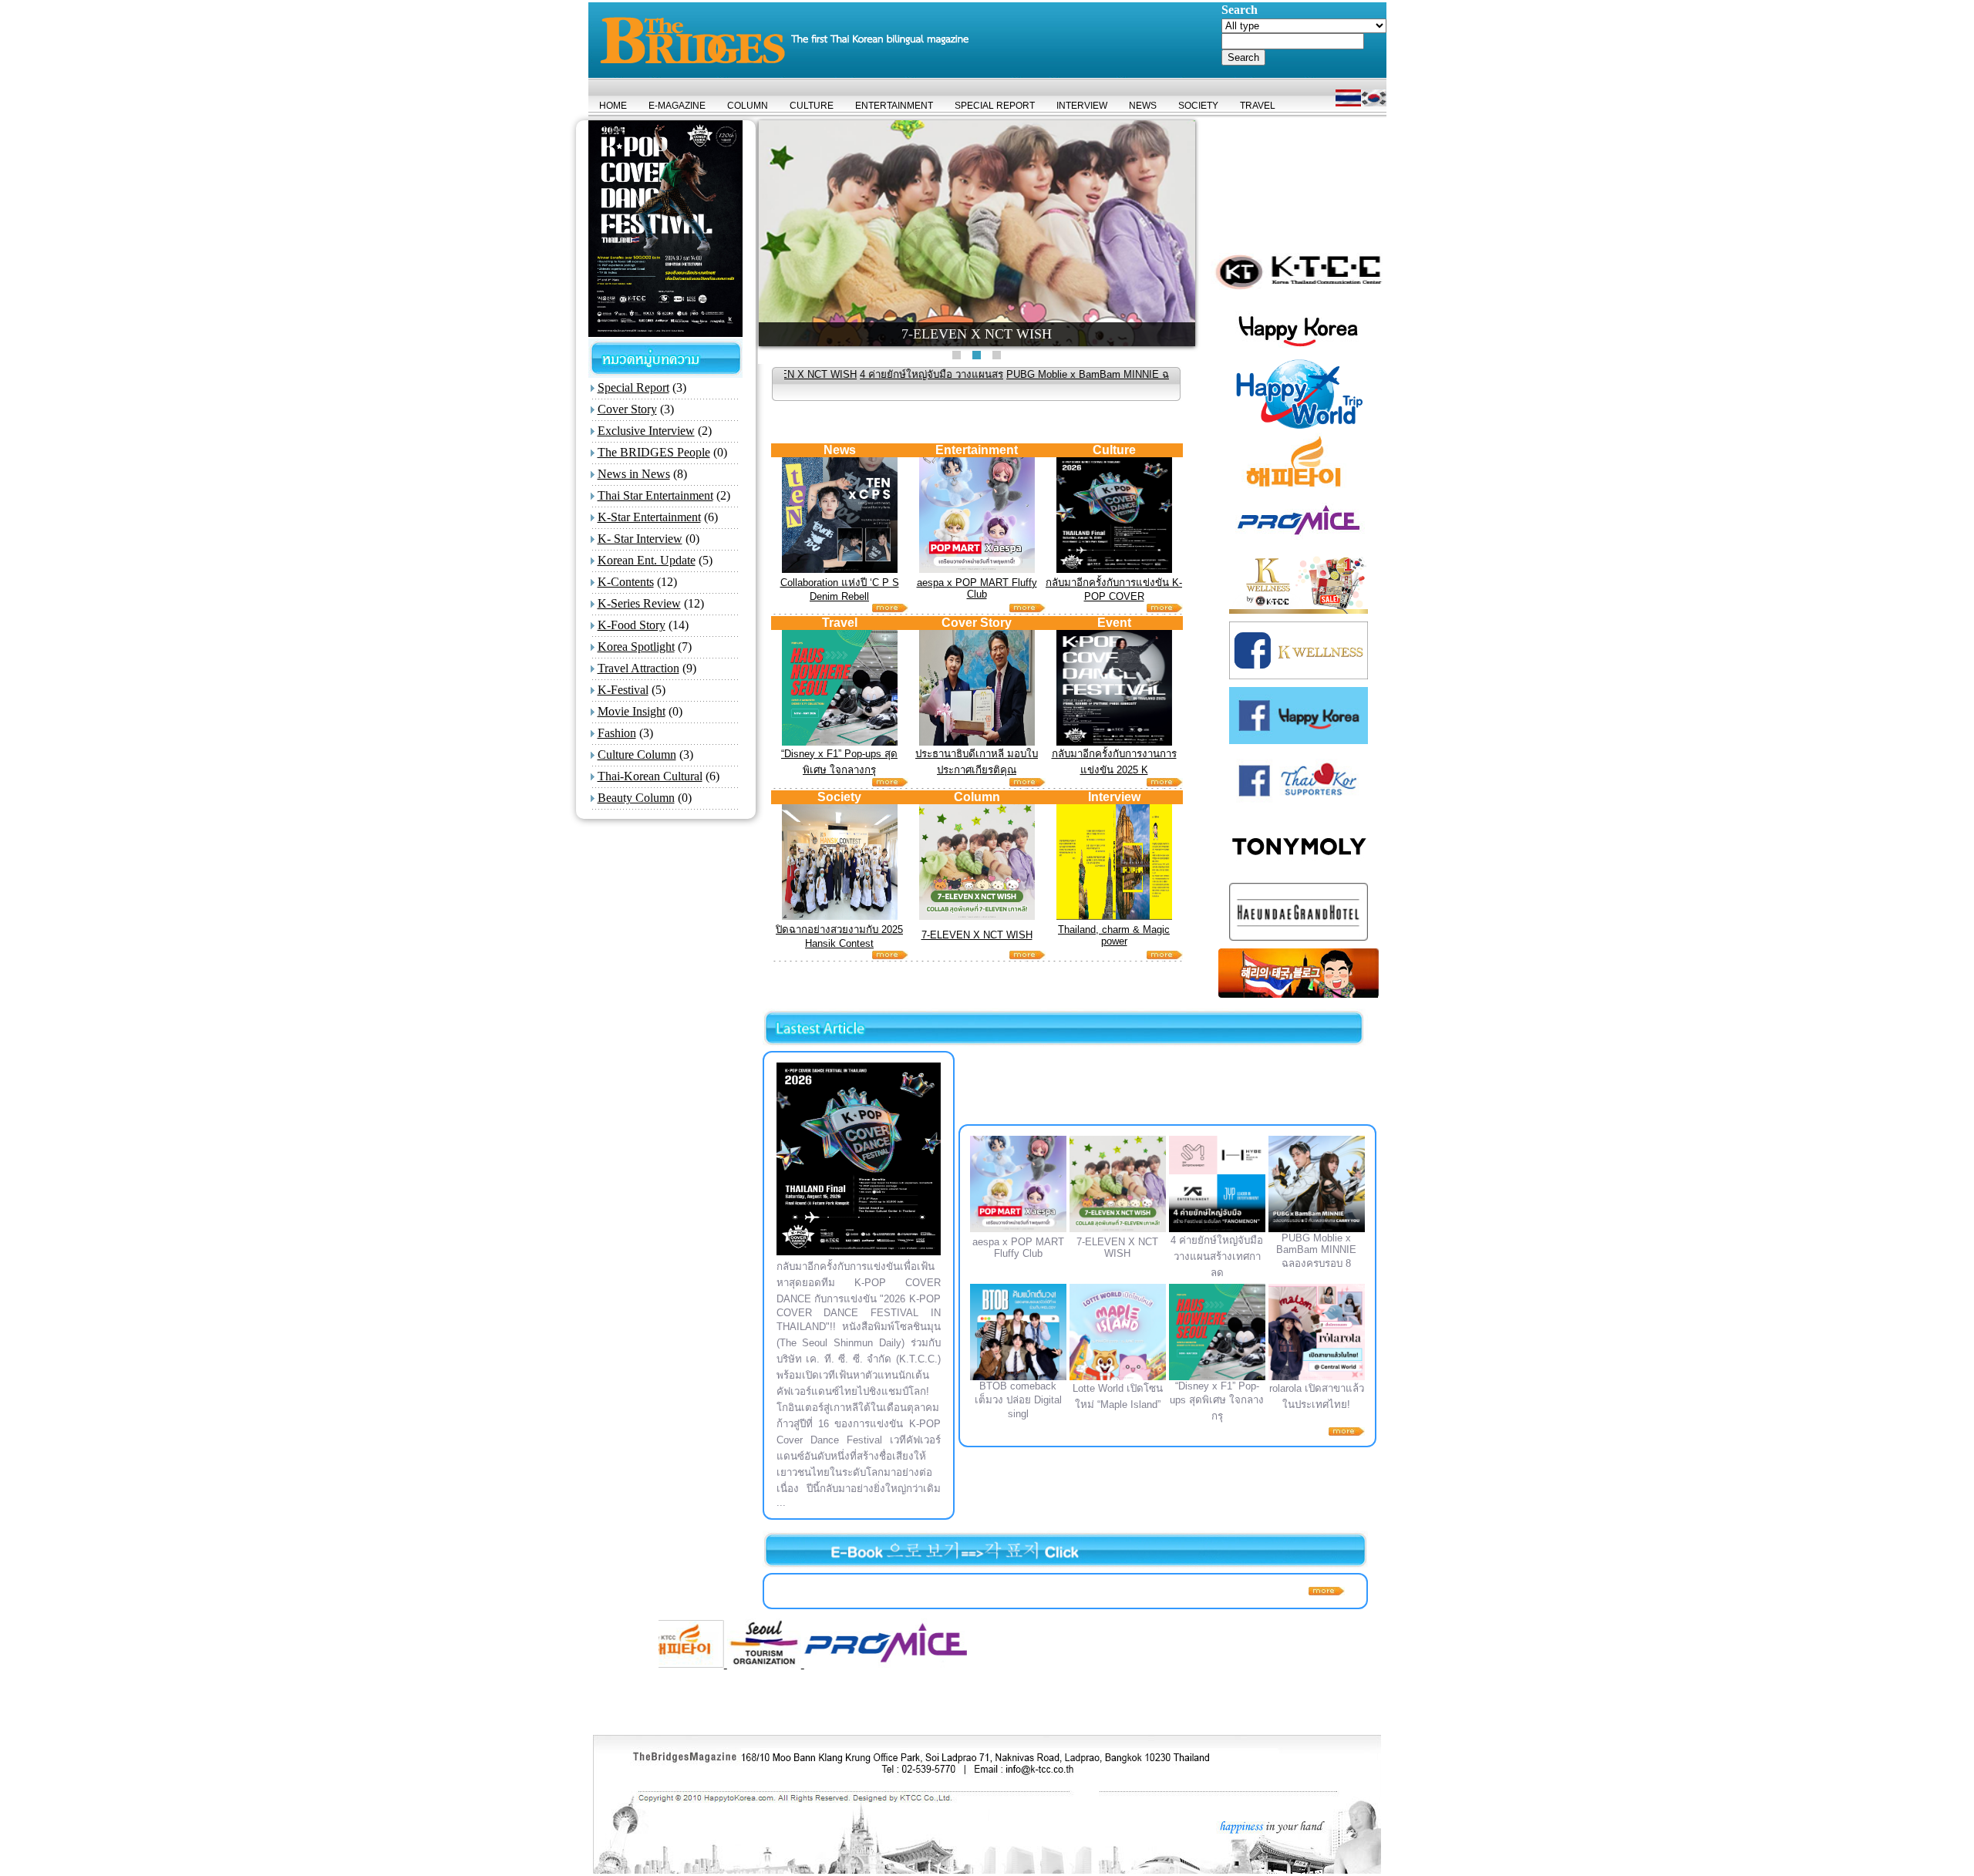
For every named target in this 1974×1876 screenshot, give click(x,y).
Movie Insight (632, 711)
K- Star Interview (640, 539)
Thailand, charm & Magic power (1114, 935)
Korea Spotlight (636, 647)
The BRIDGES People (654, 452)
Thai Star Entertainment (655, 495)
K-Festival (623, 690)
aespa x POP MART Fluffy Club (977, 588)
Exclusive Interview (646, 431)
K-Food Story (632, 625)
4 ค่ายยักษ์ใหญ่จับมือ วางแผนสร (821, 374)
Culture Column (637, 754)
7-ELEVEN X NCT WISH (977, 935)
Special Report (633, 387)
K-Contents (626, 582)
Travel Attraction (638, 668)
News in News (634, 474)
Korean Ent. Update (647, 560)
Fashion (617, 733)
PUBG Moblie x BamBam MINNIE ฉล (980, 374)
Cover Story (627, 409)
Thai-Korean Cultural (650, 776)
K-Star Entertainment (649, 517)
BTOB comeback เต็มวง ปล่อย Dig (1145, 374)
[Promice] (756, 1664)
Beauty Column (636, 798)
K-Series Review (639, 603)
